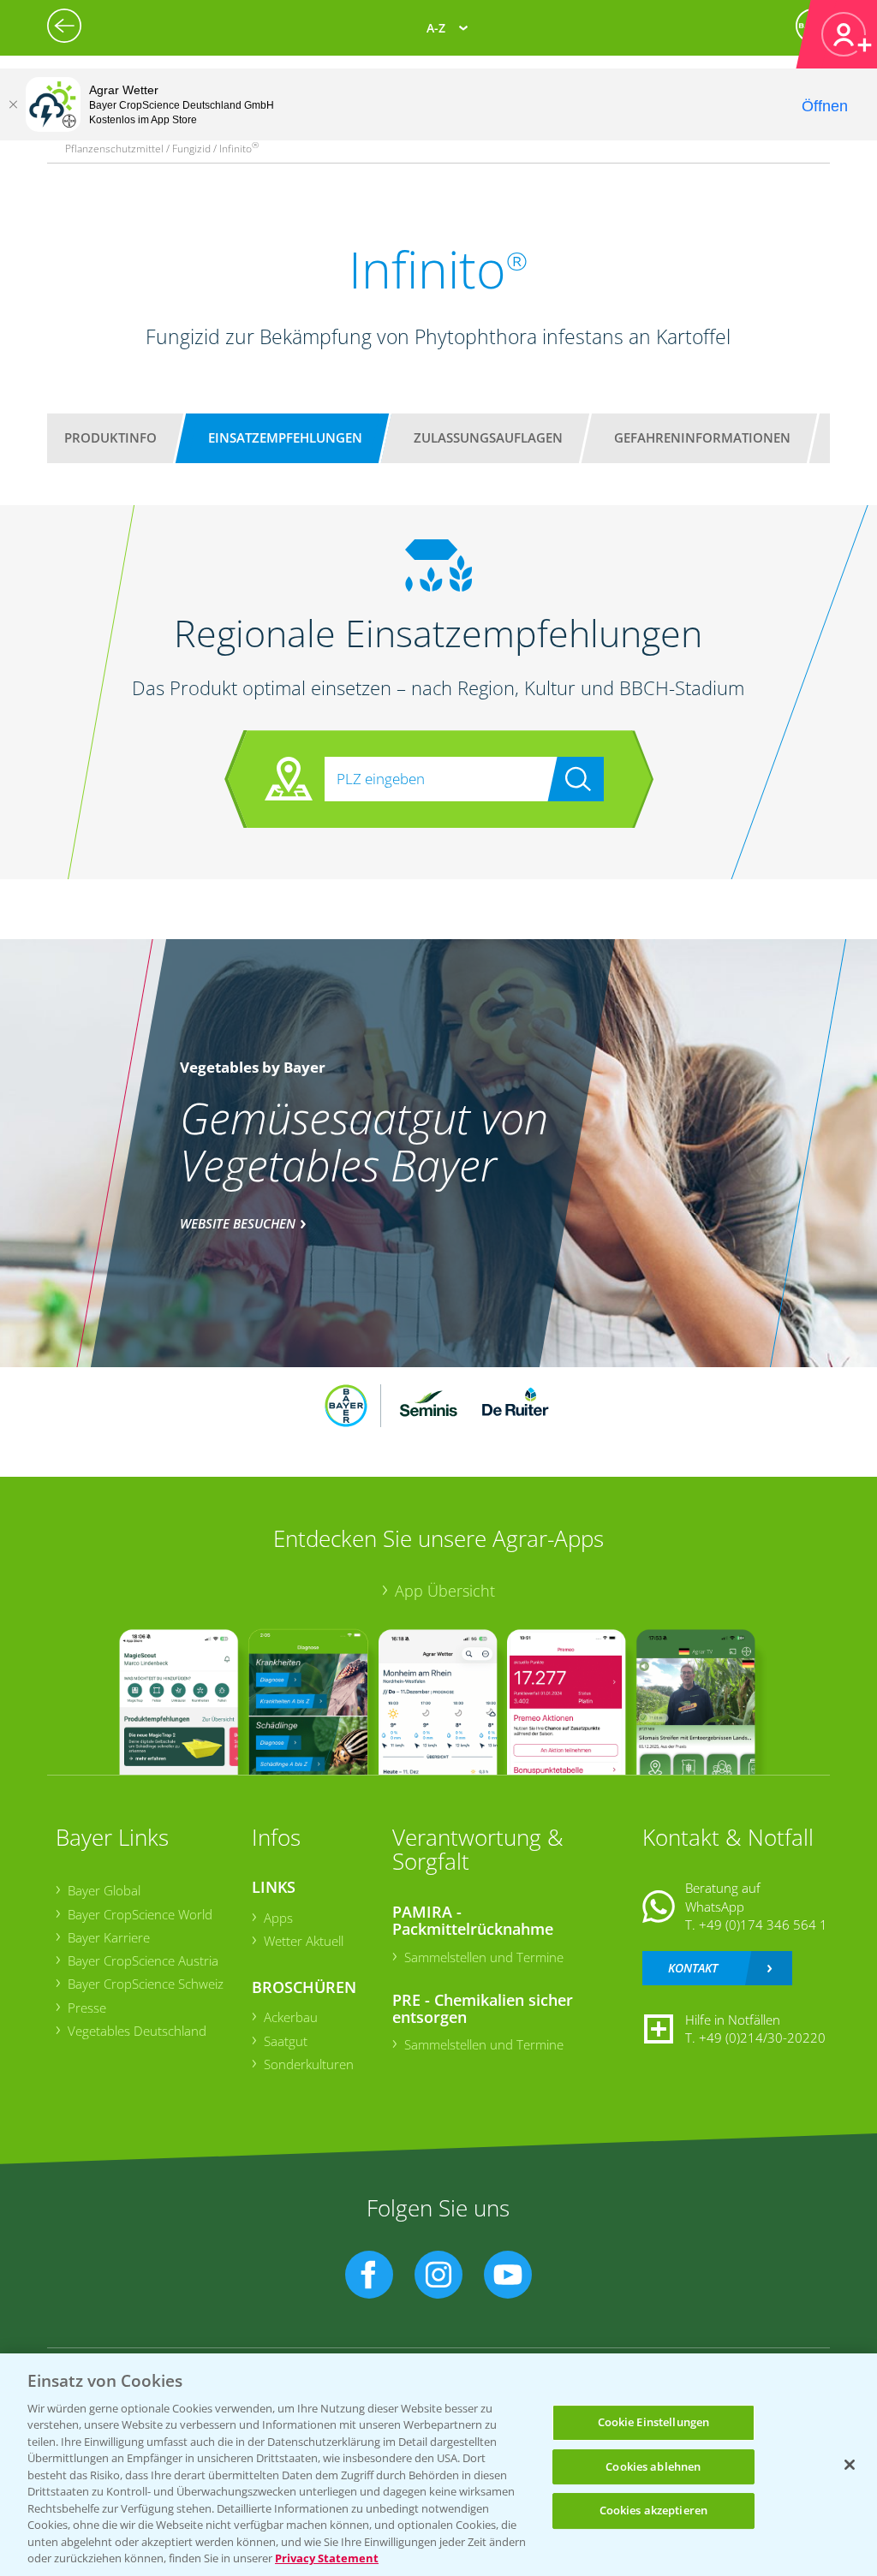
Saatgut (286, 2041)
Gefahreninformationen (702, 437)
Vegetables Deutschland (137, 2031)
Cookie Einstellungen (654, 2422)
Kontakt (693, 1968)
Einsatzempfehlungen (285, 437)
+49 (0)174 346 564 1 (763, 1925)
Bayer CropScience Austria (143, 1960)
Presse (87, 2008)
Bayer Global (104, 1890)
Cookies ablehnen (653, 2466)
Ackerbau (291, 2017)
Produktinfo (110, 437)
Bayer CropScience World (140, 1914)
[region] (438, 2465)
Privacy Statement (327, 2558)
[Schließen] (13, 104)
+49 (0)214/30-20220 (762, 2038)
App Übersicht (445, 1591)
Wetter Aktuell (304, 1941)
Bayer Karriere (109, 1937)
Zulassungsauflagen (488, 437)
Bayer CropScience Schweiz (146, 1984)
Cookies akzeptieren (653, 2510)
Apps (278, 1918)
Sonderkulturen (309, 2064)
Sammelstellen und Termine (484, 1957)
